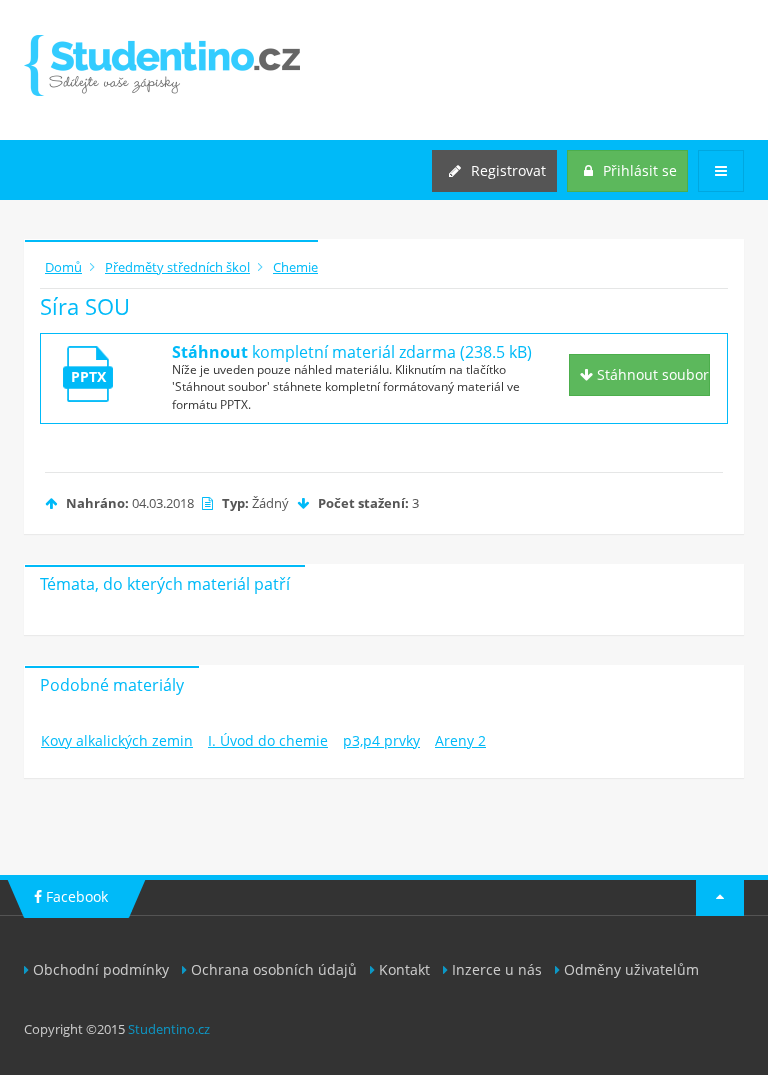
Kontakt (404, 969)
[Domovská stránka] (162, 65)
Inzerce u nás (497, 969)
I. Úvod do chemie (268, 740)
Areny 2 (460, 740)
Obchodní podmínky (101, 969)
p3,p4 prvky (381, 740)
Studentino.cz (169, 1029)
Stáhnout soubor (651, 374)
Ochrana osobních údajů (274, 969)
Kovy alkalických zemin (117, 740)
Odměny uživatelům (631, 969)
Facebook (75, 896)
